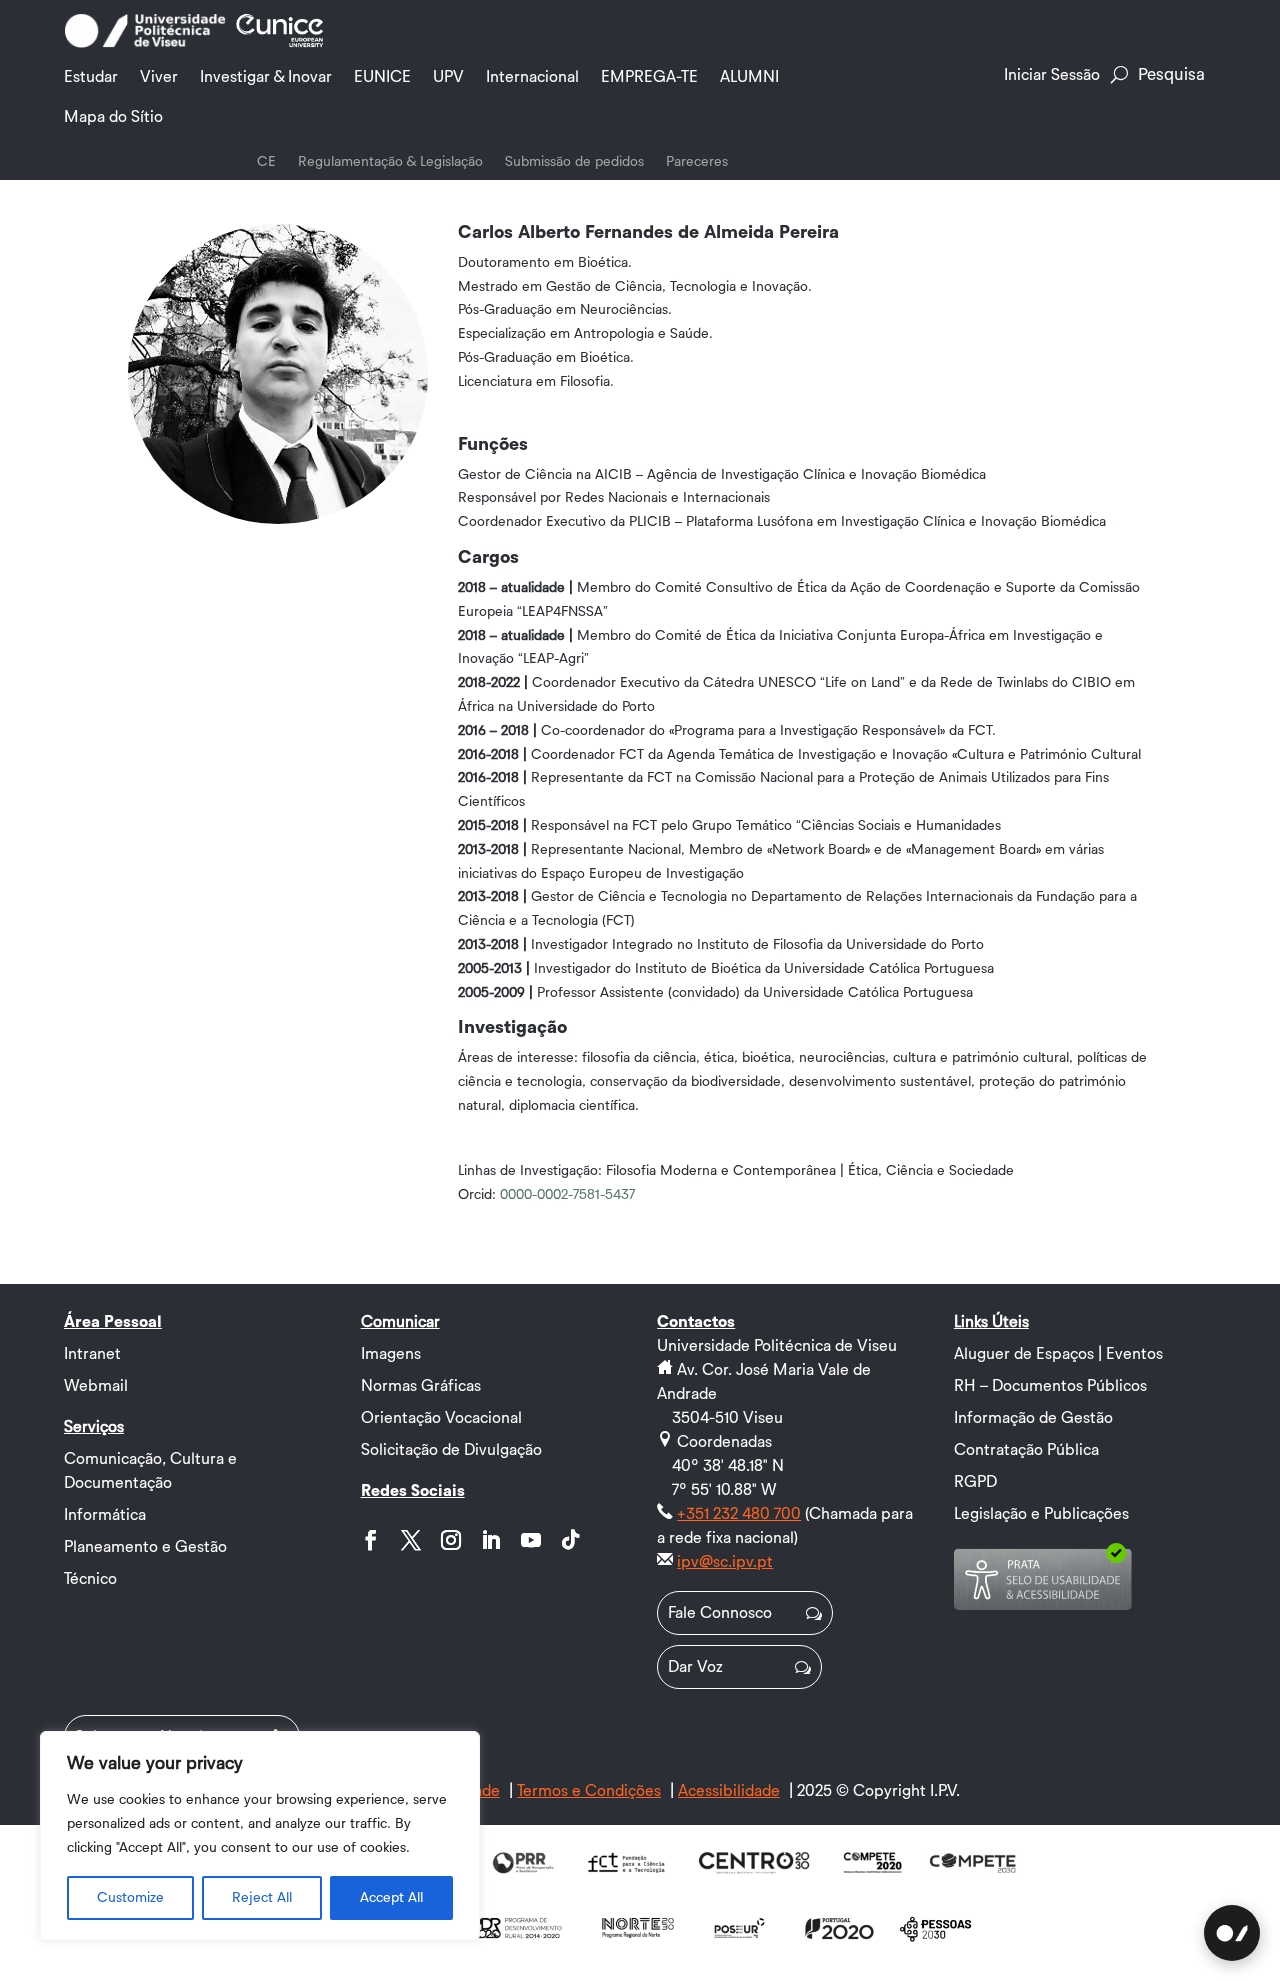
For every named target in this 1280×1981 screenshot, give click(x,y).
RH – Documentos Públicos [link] (1050, 1386)
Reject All (262, 1898)
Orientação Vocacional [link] (441, 1418)
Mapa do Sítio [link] (113, 117)
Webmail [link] (96, 1386)
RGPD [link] (975, 1482)
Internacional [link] (532, 77)
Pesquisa (1171, 74)
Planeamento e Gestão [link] (145, 1547)
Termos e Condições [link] (589, 1791)
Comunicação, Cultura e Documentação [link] (150, 1471)
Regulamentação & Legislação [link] (390, 162)
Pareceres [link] (697, 162)
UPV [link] (448, 77)
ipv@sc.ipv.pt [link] (725, 1562)
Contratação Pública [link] (1026, 1450)
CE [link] (266, 162)
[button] (371, 1540)
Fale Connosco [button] (720, 1613)
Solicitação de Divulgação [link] (451, 1450)
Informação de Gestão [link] (1033, 1418)
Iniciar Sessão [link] (1052, 75)
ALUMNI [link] (749, 77)
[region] (260, 1836)
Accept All (391, 1898)
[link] (145, 44)
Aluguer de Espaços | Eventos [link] (1058, 1354)
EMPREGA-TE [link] (649, 77)
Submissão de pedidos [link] (574, 162)
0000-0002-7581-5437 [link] (567, 1195)
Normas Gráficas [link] (421, 1386)
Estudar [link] (91, 77)
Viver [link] (159, 77)
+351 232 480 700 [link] (739, 1514)
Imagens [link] (391, 1354)
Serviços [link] (94, 1427)
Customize (130, 1898)
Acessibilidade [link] (729, 1791)
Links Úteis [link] (991, 1322)
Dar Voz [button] (695, 1667)
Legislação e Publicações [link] (1041, 1514)
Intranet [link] (92, 1354)
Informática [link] (105, 1515)
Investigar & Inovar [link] (266, 77)
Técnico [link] (90, 1579)
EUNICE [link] (382, 77)
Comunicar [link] (400, 1322)
